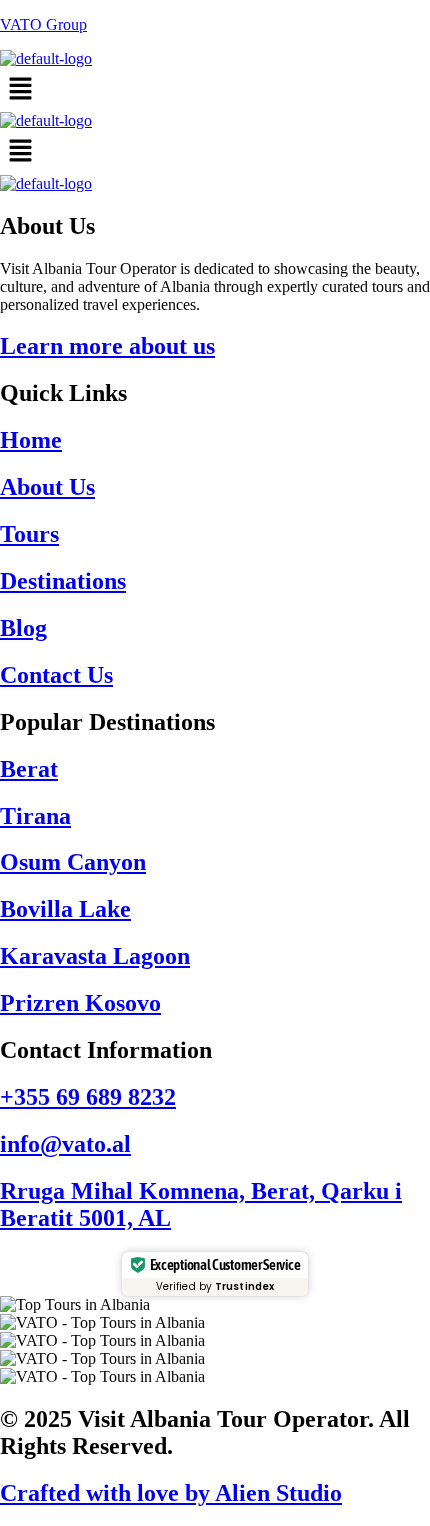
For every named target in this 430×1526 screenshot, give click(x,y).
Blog (23, 628)
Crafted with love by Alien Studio (171, 1493)
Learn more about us (107, 346)
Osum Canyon (73, 862)
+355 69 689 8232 (88, 1097)
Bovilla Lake (65, 909)
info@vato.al (65, 1144)
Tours (29, 534)
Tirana (35, 816)
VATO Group (43, 24)
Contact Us (56, 675)
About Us (47, 487)
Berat (29, 769)
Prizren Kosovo (80, 1003)
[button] (215, 90)
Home (31, 440)
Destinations (63, 581)
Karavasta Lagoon (95, 956)
